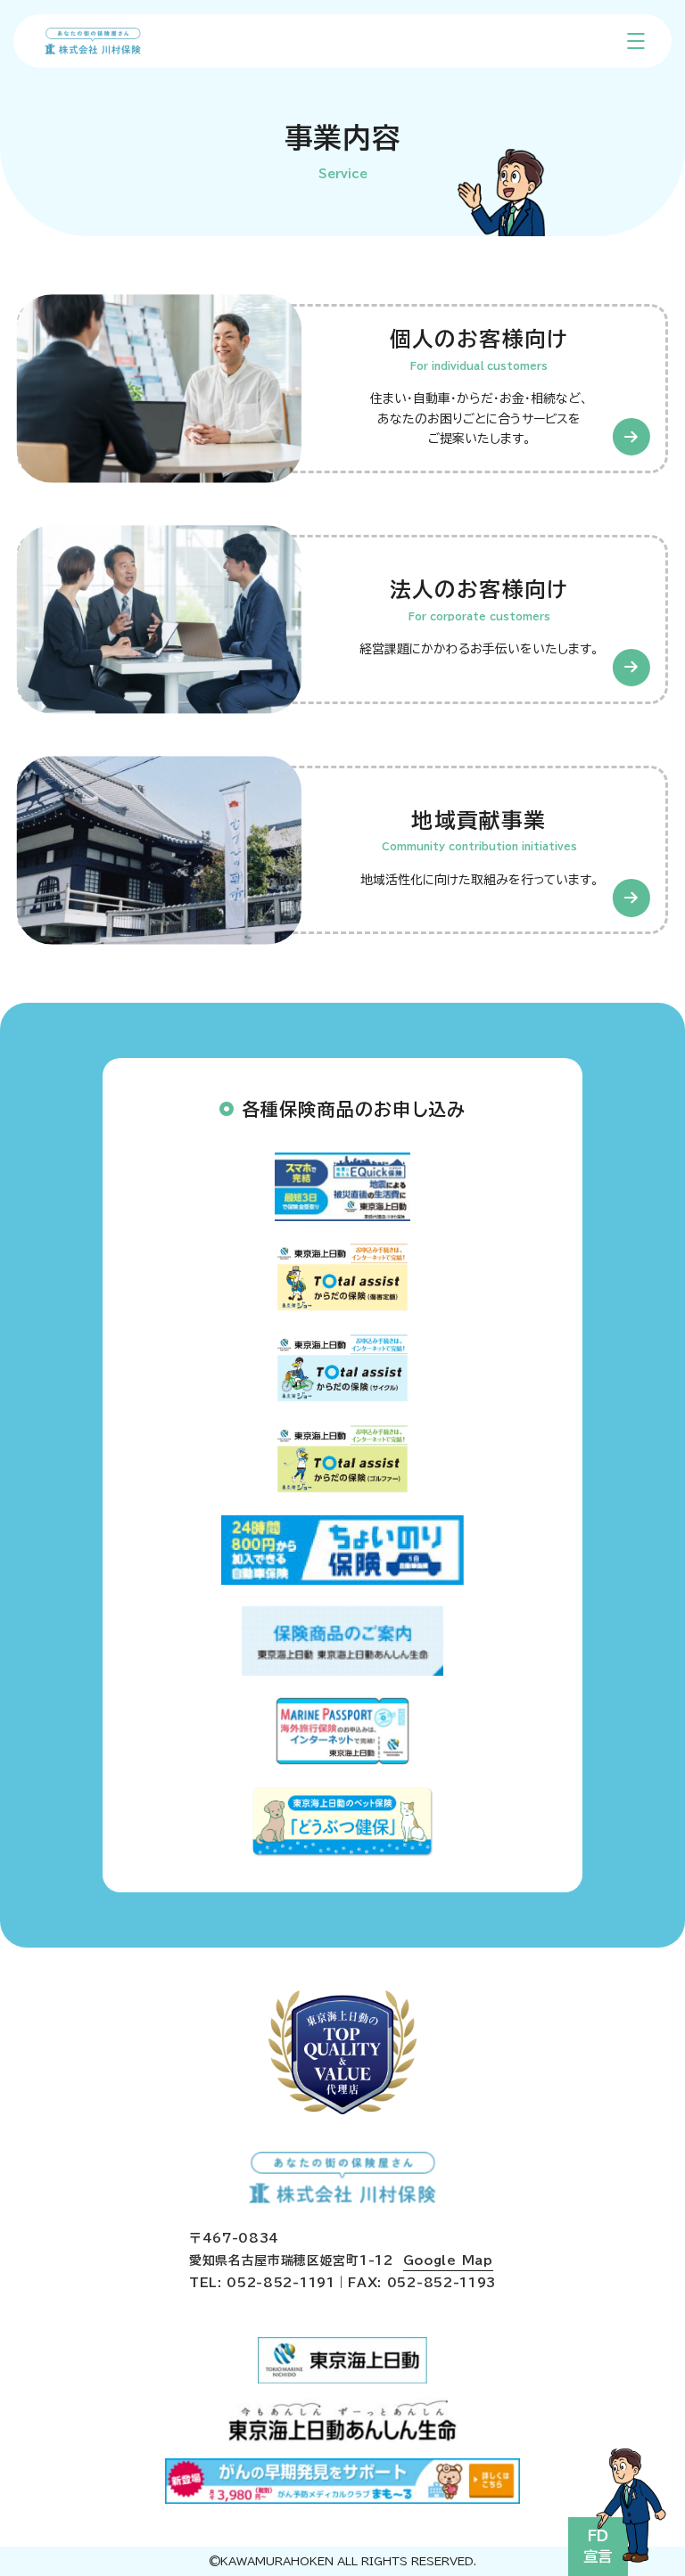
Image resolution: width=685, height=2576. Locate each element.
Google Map (448, 2260)
